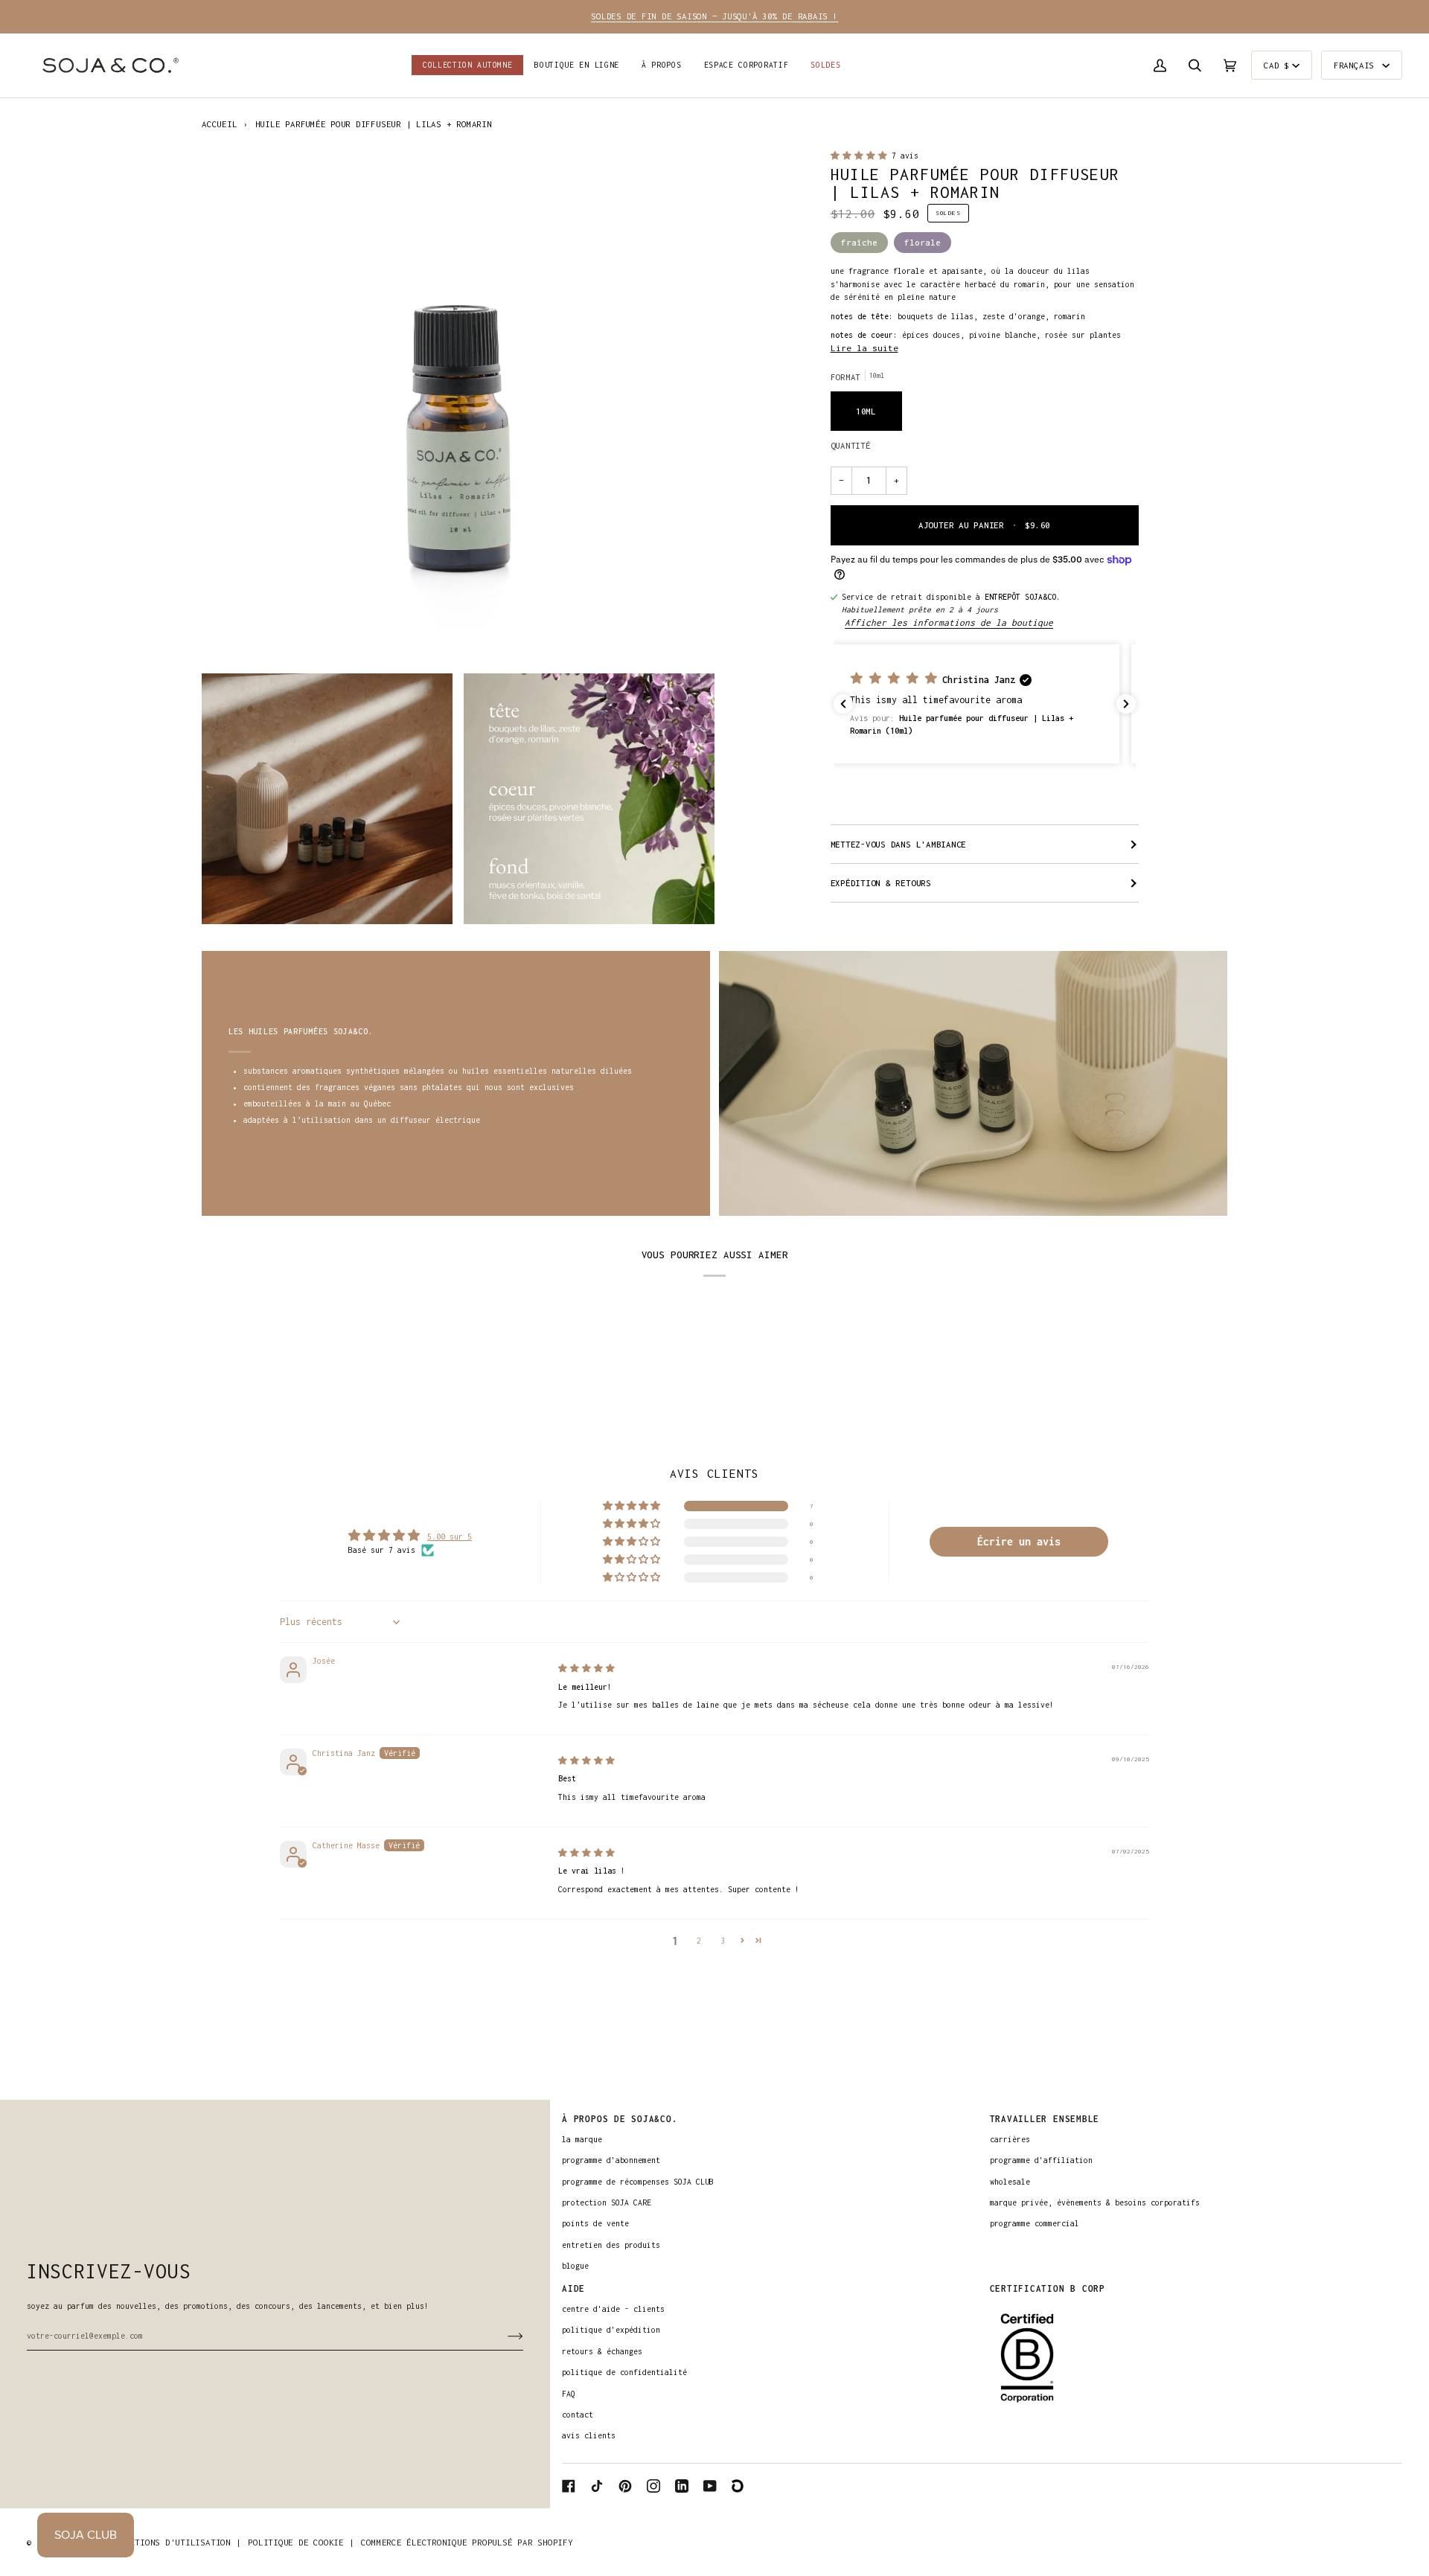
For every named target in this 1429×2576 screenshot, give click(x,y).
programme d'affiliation (1041, 2160)
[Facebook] (569, 2486)
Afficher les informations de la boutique (949, 623)
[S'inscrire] (503, 2336)
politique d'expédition (611, 2330)
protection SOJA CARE (607, 2202)
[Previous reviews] (843, 704)
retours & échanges (602, 2351)
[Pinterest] (625, 2486)
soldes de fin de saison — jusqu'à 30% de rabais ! (714, 16)
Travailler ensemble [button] (1045, 2119)
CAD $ (1276, 65)
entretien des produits (611, 2245)
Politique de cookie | (301, 2542)
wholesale (1010, 2182)
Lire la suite (864, 348)
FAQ (569, 2394)
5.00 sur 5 (450, 1537)
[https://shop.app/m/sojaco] (738, 2486)
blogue (575, 2266)
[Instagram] (653, 2486)
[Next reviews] (1126, 704)
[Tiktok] (597, 2486)
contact (578, 2415)
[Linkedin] (682, 2486)
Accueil (219, 124)
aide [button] (573, 2288)
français (1356, 65)
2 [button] (699, 1941)
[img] (586, 1668)
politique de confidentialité (624, 2372)
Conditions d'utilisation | (175, 2542)
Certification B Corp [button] (1048, 2288)
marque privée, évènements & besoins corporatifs (1095, 2202)
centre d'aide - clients (613, 2309)
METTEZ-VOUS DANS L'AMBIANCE (899, 844)
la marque (582, 2139)
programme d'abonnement (611, 2160)
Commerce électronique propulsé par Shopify (467, 2542)
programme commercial (1035, 2223)
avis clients (589, 2435)
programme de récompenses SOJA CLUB (638, 2182)
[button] (577, 65)
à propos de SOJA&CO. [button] (620, 2119)
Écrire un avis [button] (1019, 1541)
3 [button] (723, 1941)
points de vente (595, 2223)
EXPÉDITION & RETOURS (881, 883)
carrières (1010, 2139)
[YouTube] (710, 2486)
